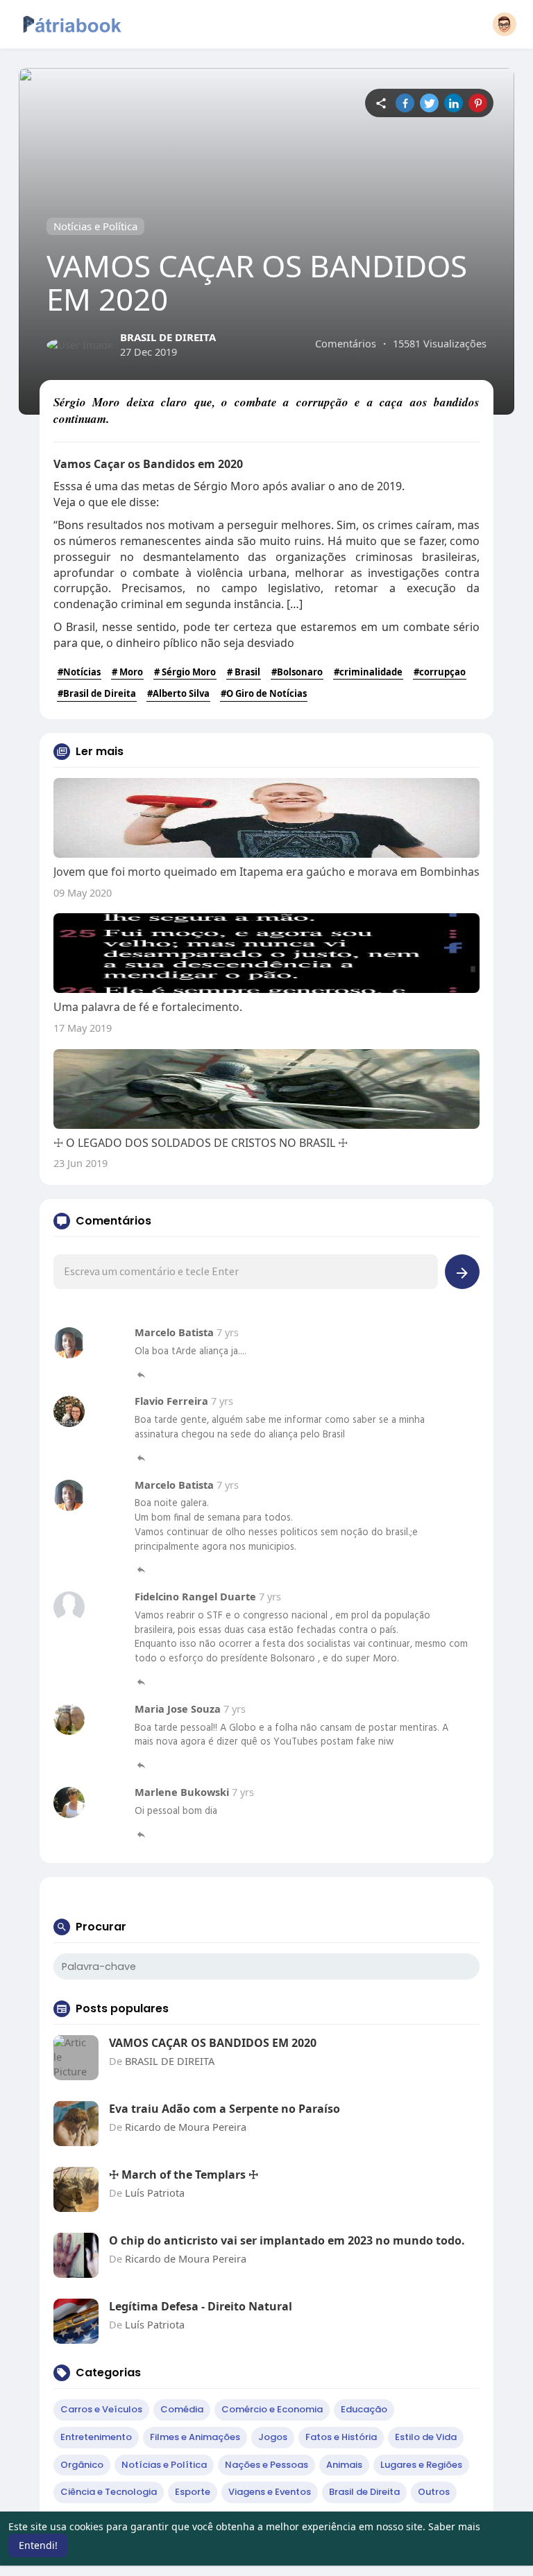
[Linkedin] (454, 103)
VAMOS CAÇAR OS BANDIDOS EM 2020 (213, 2043)
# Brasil (244, 672)
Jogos (273, 2437)
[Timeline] (381, 103)
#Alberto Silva (178, 693)
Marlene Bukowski (183, 1792)
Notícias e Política (95, 226)
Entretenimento (96, 2437)
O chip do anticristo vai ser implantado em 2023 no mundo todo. (287, 2240)
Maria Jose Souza (179, 1709)
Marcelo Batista (176, 1332)
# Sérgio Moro (185, 672)
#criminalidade (368, 672)
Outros (434, 2492)
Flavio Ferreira (173, 1401)
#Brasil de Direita (97, 693)
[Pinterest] (478, 103)
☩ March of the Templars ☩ (184, 2175)
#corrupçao (440, 672)
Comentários (346, 343)
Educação (364, 2409)
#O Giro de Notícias (264, 693)
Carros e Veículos (101, 2409)
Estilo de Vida (426, 2437)
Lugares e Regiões (421, 2465)
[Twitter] (429, 103)
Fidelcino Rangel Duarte (197, 1596)
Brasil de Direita (364, 2492)
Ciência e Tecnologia (109, 2492)
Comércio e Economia (272, 2409)
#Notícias (79, 672)
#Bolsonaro (297, 672)
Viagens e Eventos (270, 2492)
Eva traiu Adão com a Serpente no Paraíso (225, 2109)
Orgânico (82, 2465)
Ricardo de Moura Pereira (186, 2127)
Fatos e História (341, 2437)
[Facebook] (405, 103)
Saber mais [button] (454, 2526)
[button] (505, 24)
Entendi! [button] (38, 2545)
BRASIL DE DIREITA (168, 337)
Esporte (193, 2492)
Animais (344, 2465)
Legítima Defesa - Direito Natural (201, 2306)
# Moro (127, 672)
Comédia (182, 2409)
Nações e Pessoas (266, 2465)
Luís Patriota (155, 2193)
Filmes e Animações (195, 2437)
